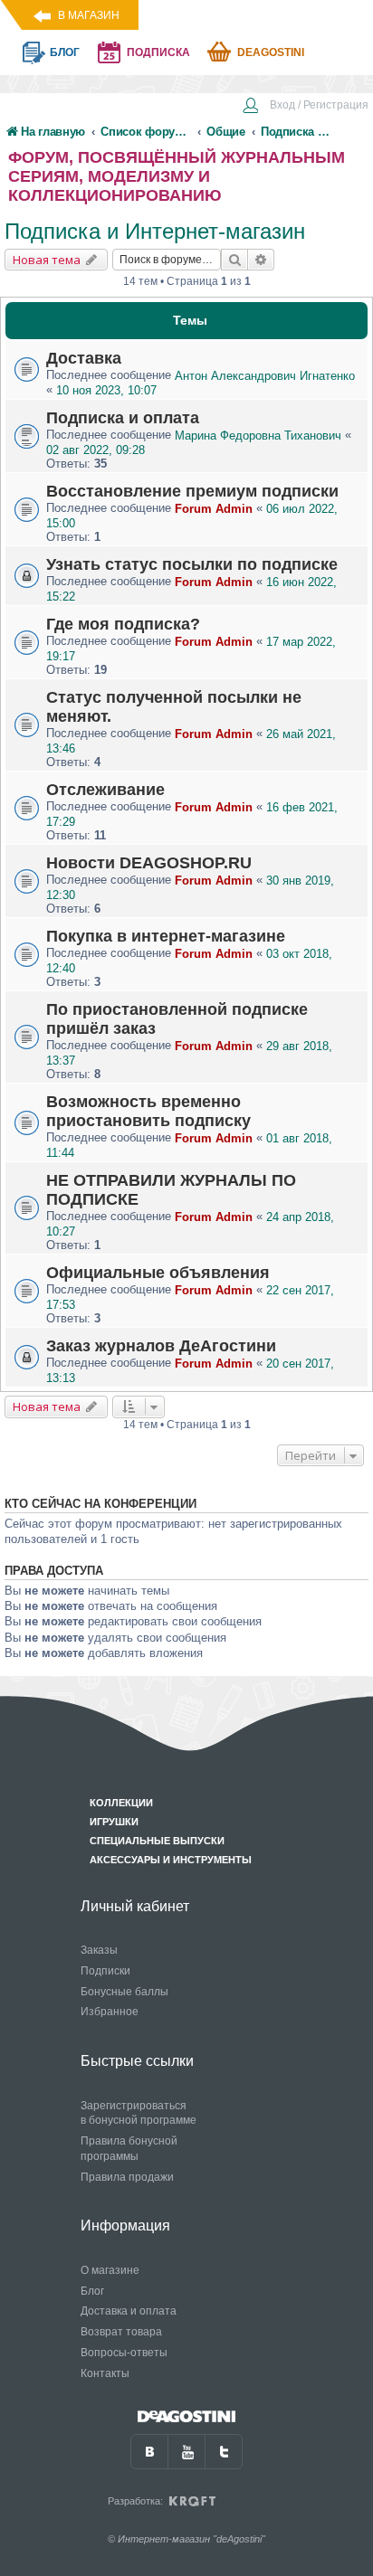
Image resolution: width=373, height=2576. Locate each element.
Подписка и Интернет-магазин (155, 231)
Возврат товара (121, 2332)
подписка (158, 52)
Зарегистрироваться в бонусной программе (139, 2113)
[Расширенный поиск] (261, 260)
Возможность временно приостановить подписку (148, 1111)
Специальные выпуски (157, 1841)
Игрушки (114, 1822)
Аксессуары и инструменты (171, 1860)
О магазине (110, 2270)
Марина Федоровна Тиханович (258, 436)
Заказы (99, 1950)
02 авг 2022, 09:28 (96, 450)
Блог (92, 2291)
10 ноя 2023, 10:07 (106, 390)
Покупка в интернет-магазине (166, 936)
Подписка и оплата (123, 418)
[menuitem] (305, 107)
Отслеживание (105, 790)
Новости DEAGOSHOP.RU (149, 863)
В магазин (89, 15)
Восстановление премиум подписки (192, 491)
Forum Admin (214, 509)
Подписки (105, 1971)
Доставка (84, 358)
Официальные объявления (158, 1273)
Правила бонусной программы (129, 2149)
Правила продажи (127, 2177)
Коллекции (121, 1803)
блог (65, 52)
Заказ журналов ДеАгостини (161, 1346)
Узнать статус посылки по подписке (192, 564)
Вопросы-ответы (124, 2353)
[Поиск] (234, 260)
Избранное (110, 2012)
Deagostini (271, 52)
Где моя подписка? (123, 624)
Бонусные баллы (124, 1992)
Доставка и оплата (129, 2311)
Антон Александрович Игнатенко (265, 376)
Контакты (105, 2373)
